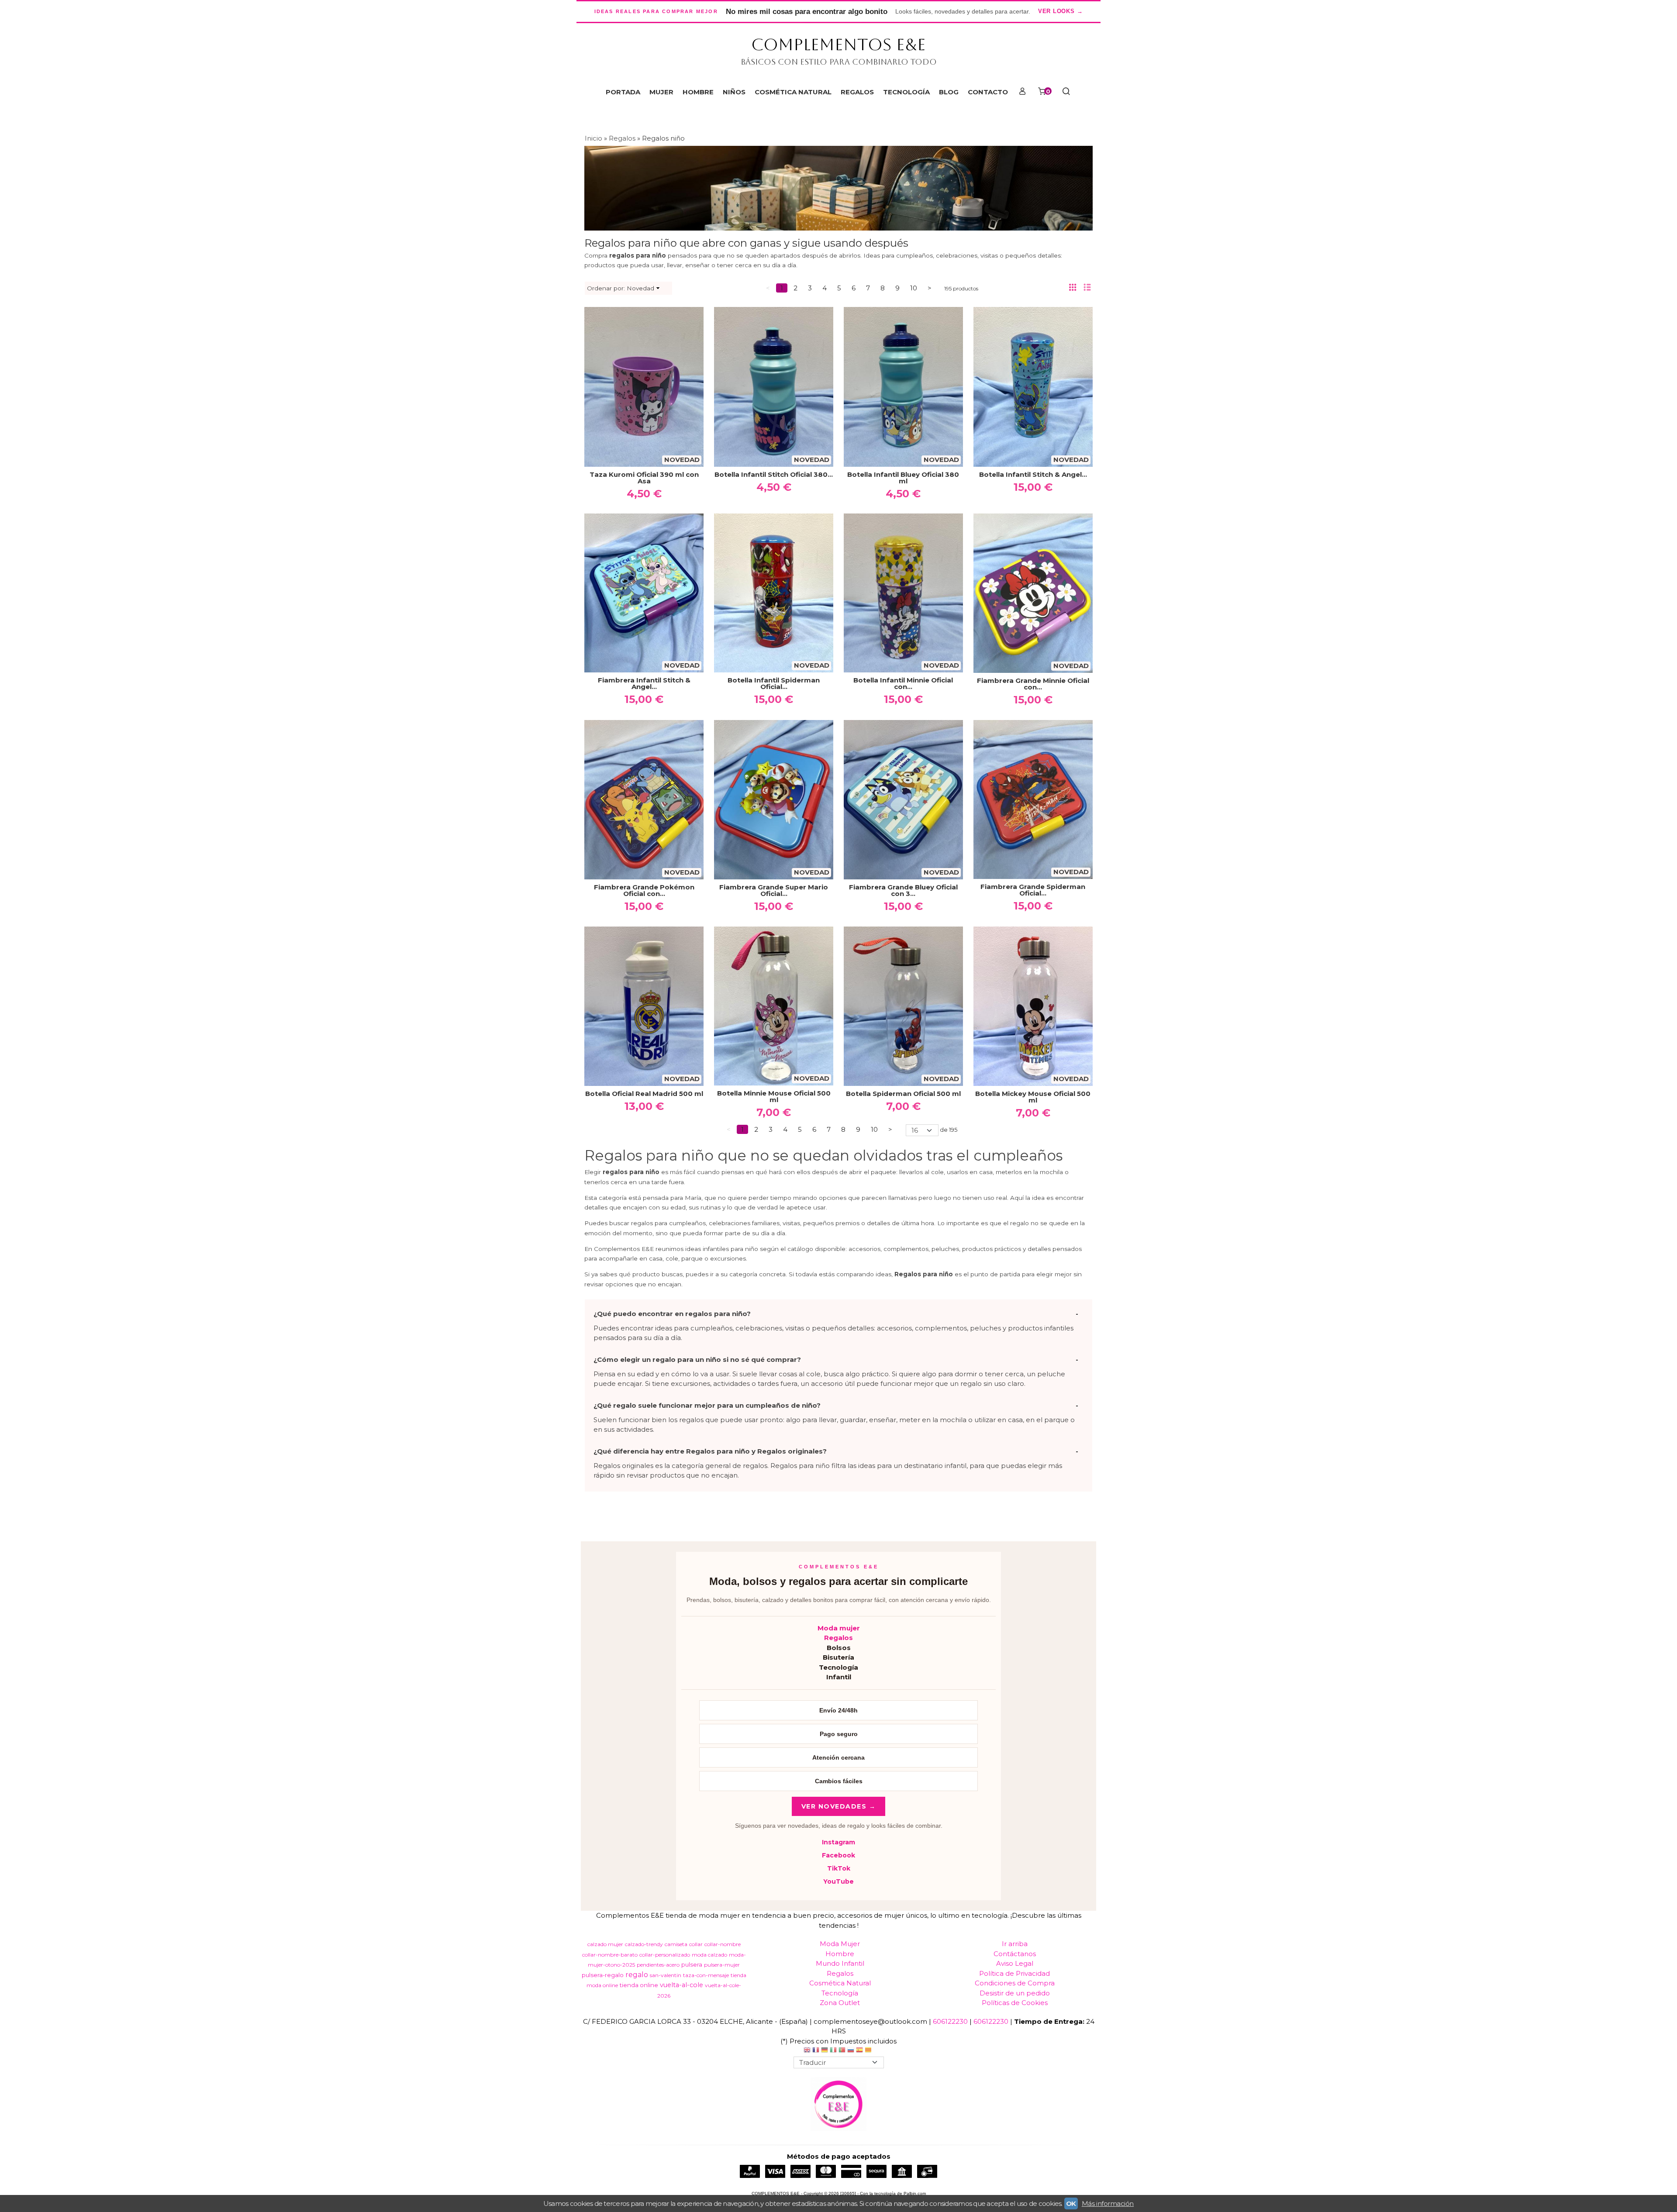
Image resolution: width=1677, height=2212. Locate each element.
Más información (1108, 2203)
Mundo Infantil (840, 1963)
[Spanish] (859, 2051)
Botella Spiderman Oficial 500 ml (903, 1094)
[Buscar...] (1066, 92)
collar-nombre (723, 1944)
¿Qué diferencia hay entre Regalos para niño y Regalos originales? (710, 1451)
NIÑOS (734, 92)
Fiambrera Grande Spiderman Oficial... (1033, 890)
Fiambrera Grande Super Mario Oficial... (774, 890)
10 (914, 288)
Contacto (988, 92)
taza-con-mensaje (706, 1975)
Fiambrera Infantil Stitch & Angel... (644, 683)
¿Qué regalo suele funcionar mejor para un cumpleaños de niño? (707, 1405)
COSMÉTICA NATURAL (793, 92)
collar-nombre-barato (610, 1955)
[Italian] (833, 2051)
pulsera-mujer (722, 1965)
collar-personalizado (665, 1955)
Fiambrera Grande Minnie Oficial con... (1033, 684)
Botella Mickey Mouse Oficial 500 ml (1033, 1097)
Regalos (838, 1638)
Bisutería (838, 1657)
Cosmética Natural (840, 1983)
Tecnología (838, 1667)
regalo (637, 1975)
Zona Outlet (840, 2003)
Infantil (839, 1677)
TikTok (839, 1868)
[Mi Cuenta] (1022, 92)
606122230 (950, 2021)
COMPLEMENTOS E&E (838, 45)
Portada (623, 92)
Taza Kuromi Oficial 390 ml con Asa (644, 478)
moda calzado (709, 1955)
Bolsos (839, 1648)
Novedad (640, 288)
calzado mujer (605, 1944)
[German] (825, 2051)
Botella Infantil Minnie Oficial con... (903, 683)
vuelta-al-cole (681, 1985)
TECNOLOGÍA (906, 92)
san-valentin (666, 1975)
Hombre (840, 1954)
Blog (949, 92)
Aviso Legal (1015, 1963)
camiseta (676, 1944)
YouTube (838, 1881)
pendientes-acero (658, 1965)
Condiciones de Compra (1015, 1983)
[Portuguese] (842, 2051)
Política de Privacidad (1014, 1973)
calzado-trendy (644, 1944)
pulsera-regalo (603, 1975)
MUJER (661, 92)
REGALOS (857, 92)
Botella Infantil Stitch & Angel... (1033, 474)
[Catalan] (869, 2051)
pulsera (692, 1964)
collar (696, 1944)
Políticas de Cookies (1015, 2003)
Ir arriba (1015, 1944)
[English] (807, 2051)
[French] (816, 2051)
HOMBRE (698, 92)
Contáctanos (1015, 1954)
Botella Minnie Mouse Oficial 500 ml (774, 1096)
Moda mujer (839, 1628)
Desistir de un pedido (1015, 1993)
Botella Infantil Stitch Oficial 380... (774, 474)
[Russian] (851, 2051)
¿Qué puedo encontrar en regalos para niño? (672, 1314)
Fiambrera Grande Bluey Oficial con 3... (903, 890)
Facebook (838, 1855)
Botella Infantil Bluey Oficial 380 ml (903, 478)
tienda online (639, 1985)
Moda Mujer (840, 1944)
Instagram (838, 1842)
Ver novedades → (839, 1806)
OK (1071, 2203)
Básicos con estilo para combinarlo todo (839, 62)
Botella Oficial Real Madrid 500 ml (644, 1094)
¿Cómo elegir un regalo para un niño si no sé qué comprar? (697, 1359)
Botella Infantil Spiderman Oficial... (774, 683)
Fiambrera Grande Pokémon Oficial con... (644, 890)
